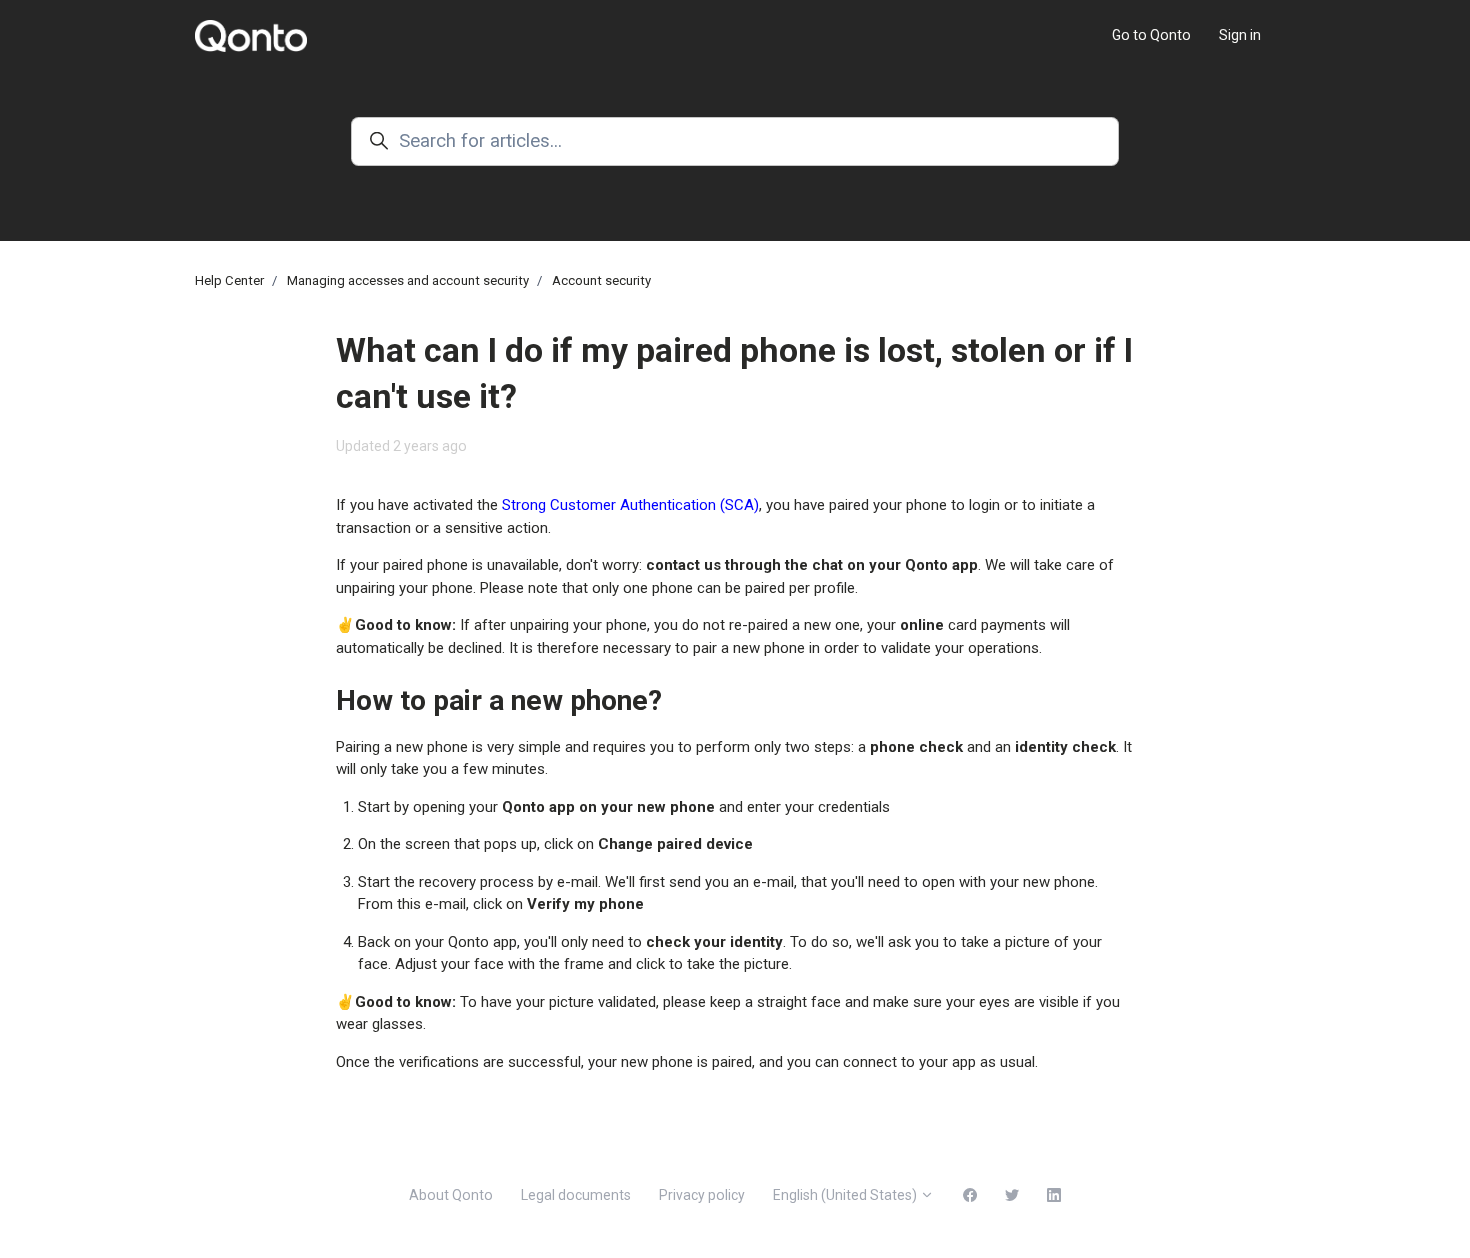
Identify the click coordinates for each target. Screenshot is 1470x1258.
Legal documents (576, 1195)
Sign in (1240, 35)
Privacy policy (702, 1195)
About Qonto (451, 1195)
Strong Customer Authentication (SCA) (630, 505)
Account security (601, 280)
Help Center (229, 280)
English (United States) (846, 1195)
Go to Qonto (1151, 35)
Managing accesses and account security (408, 280)
